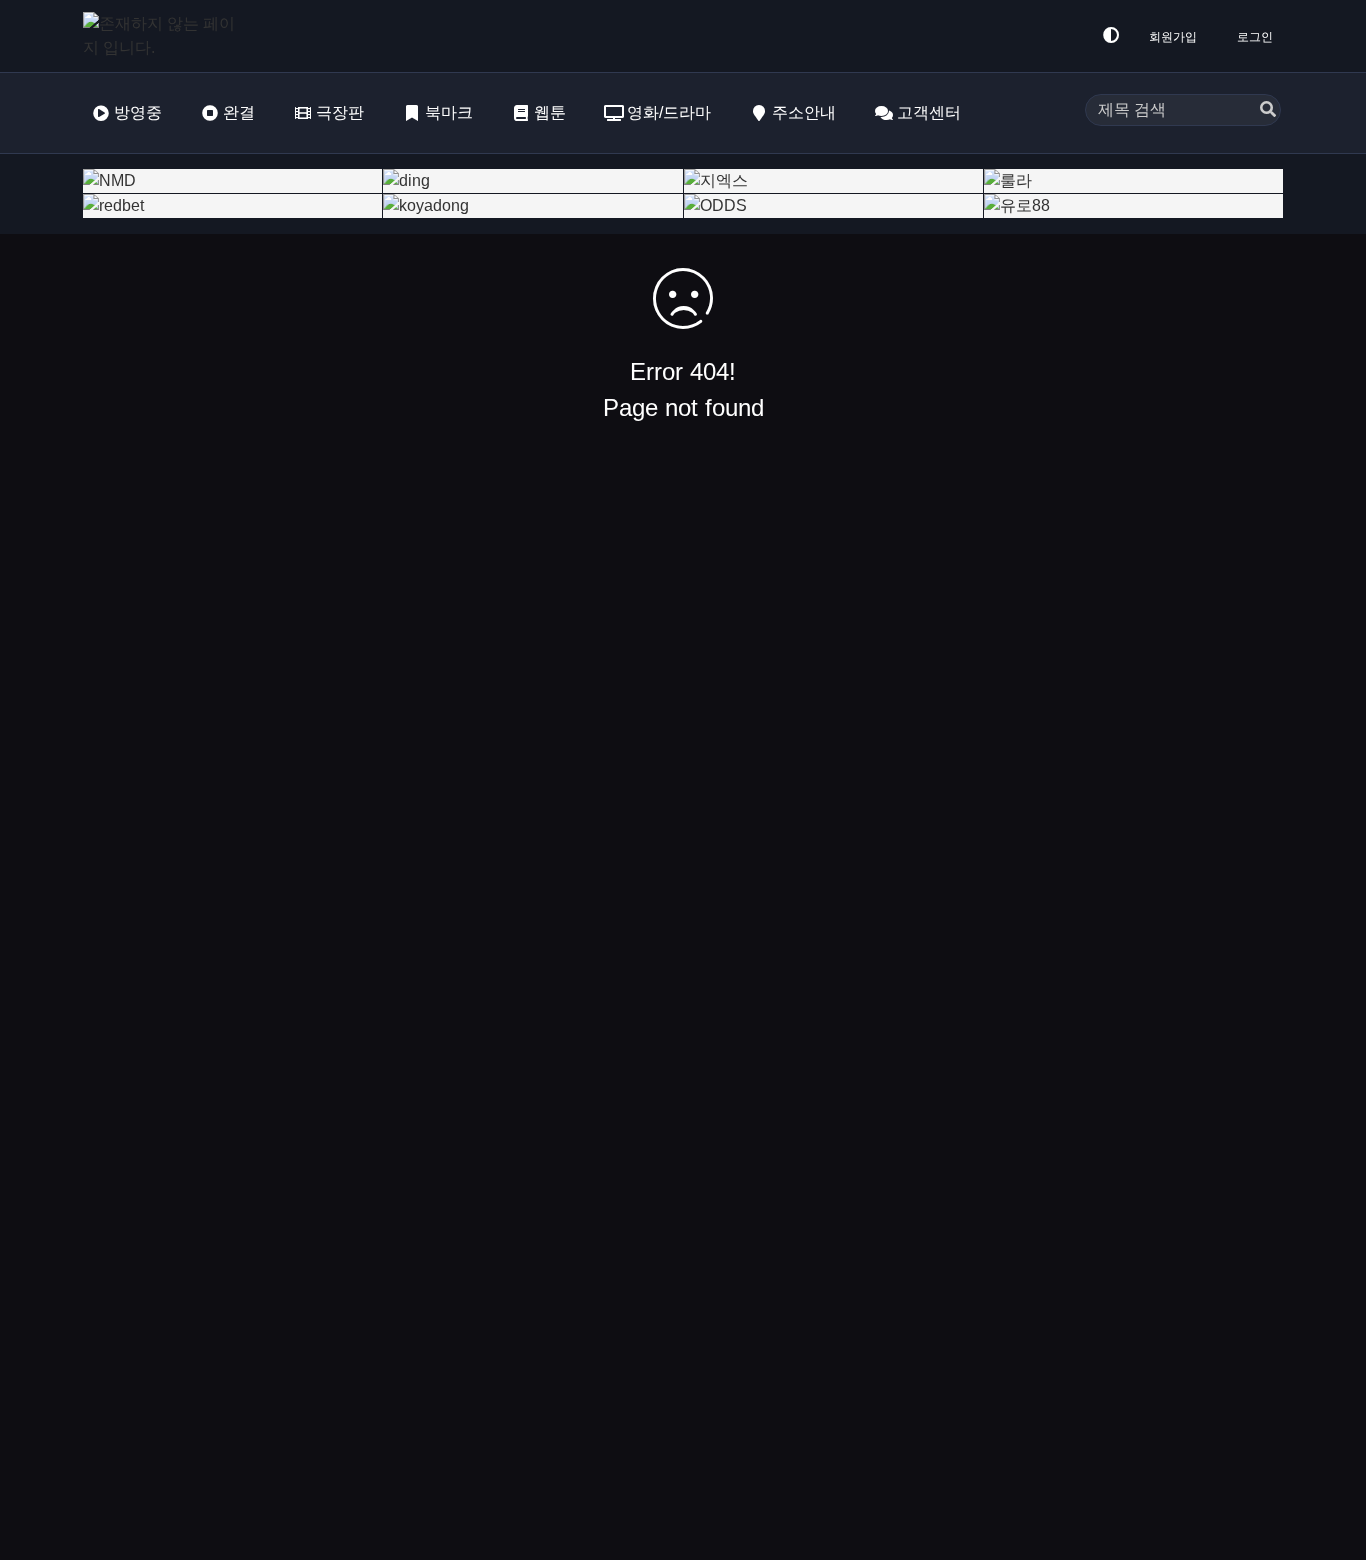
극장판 (340, 112)
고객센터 (929, 112)
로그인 (1255, 37)
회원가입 (1173, 37)
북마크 (449, 112)
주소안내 (804, 112)
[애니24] (163, 36)
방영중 (138, 112)
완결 (239, 112)
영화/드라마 (669, 112)
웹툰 (550, 112)
